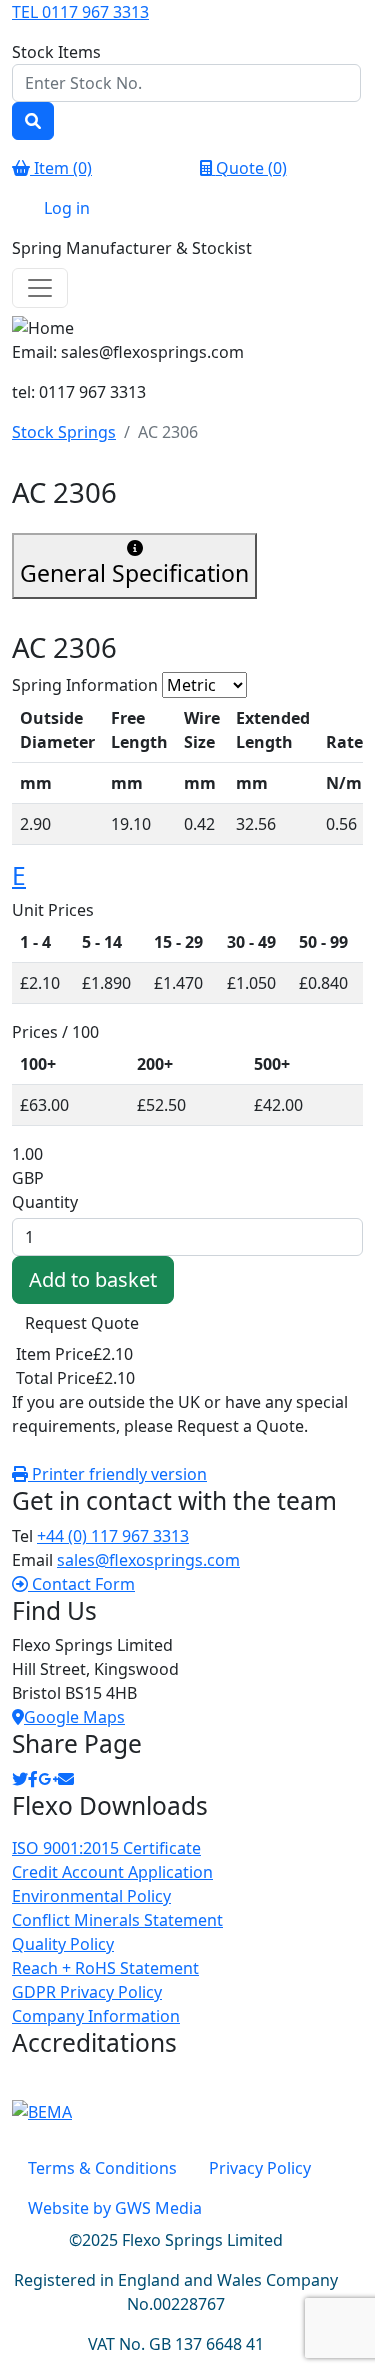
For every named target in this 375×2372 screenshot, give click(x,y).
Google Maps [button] (74, 1717)
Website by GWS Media (115, 2208)
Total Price (55, 1378)
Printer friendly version (117, 1474)
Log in (67, 208)
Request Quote (82, 1323)
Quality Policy (63, 1944)
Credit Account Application (112, 1872)
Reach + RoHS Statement (105, 1968)
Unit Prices (53, 910)
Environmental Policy (91, 1896)
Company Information (96, 2016)
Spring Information (87, 685)
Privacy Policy (260, 2168)
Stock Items (56, 52)
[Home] (187, 328)
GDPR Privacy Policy (87, 1992)
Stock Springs (64, 432)
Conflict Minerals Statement (117, 1920)
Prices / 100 (55, 1032)
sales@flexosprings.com (148, 1560)
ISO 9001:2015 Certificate (106, 1848)
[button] (73, 1584)
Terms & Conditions (102, 2168)
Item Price (54, 1354)
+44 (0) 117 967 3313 (113, 1536)
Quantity (45, 1202)
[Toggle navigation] (40, 288)
